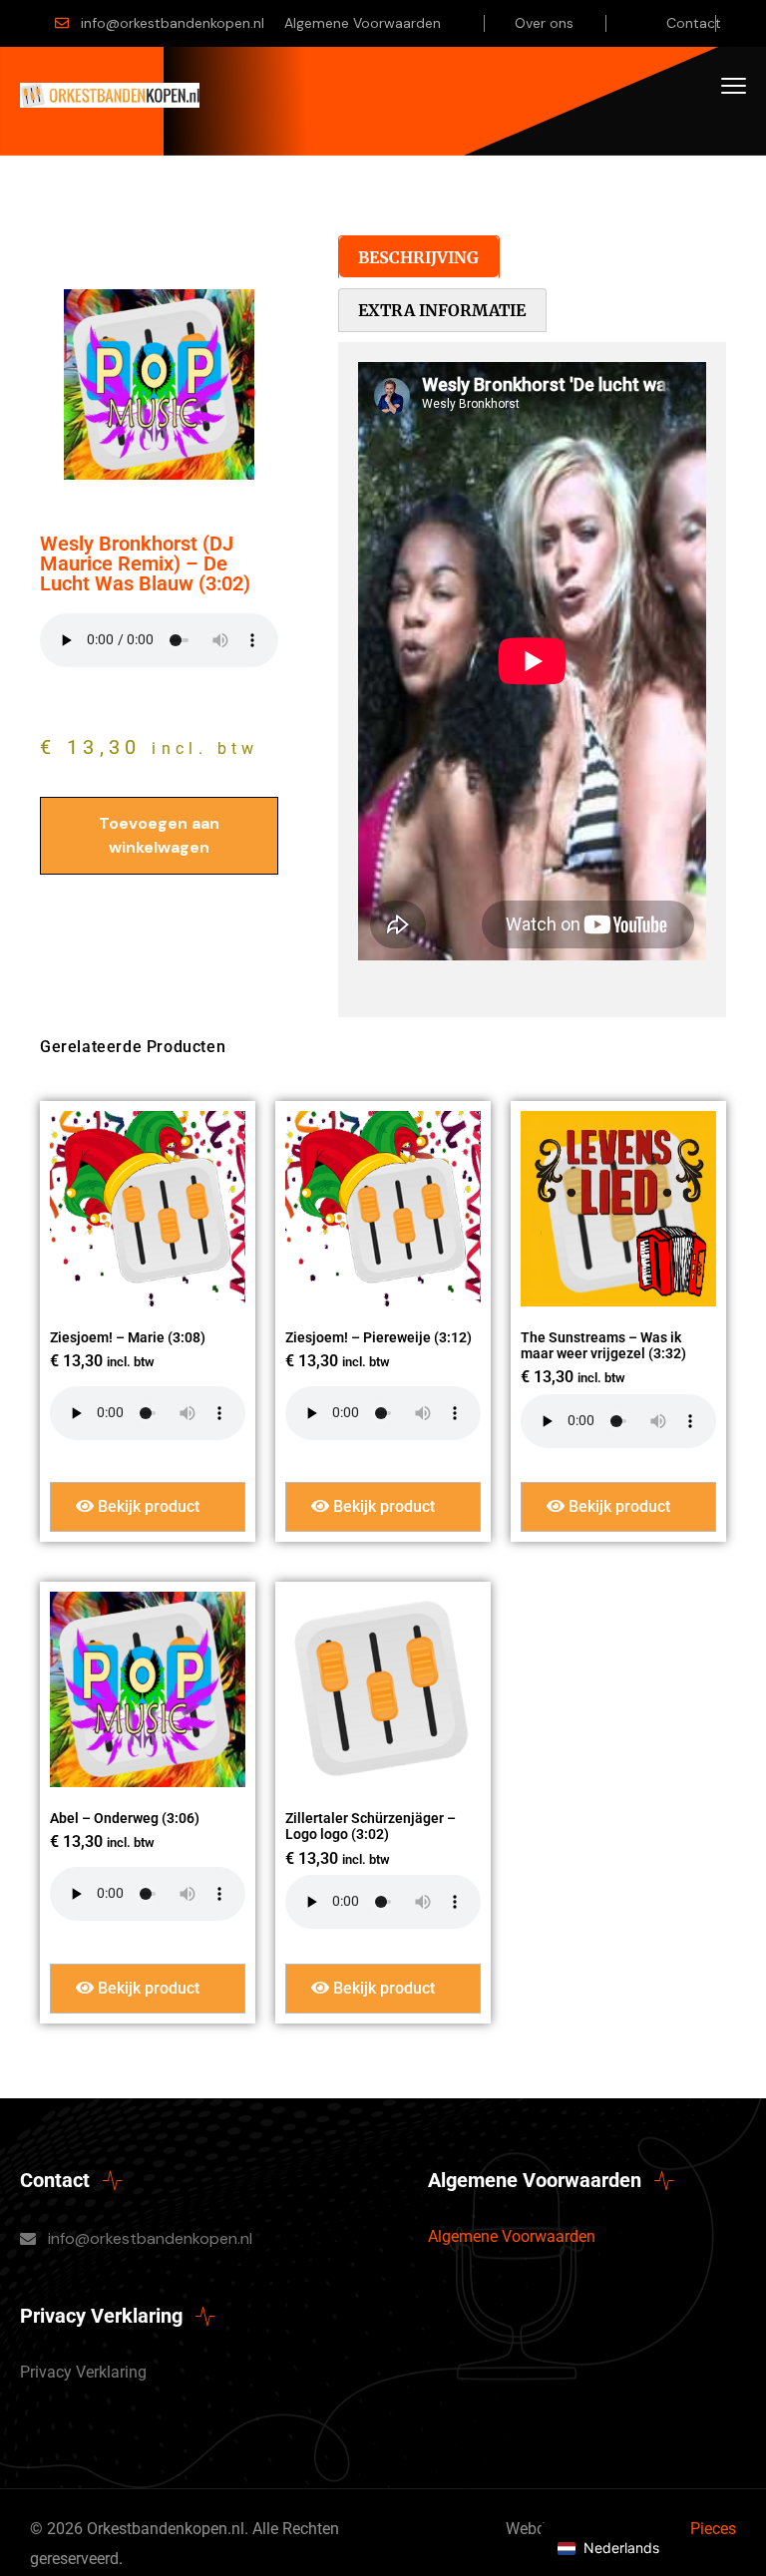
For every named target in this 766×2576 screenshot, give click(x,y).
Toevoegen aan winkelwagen (159, 835)
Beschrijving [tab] (418, 257)
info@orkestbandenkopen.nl (173, 23)
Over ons (544, 23)
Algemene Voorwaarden (363, 23)
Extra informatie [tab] (442, 310)
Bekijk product (147, 1506)
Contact (694, 23)
